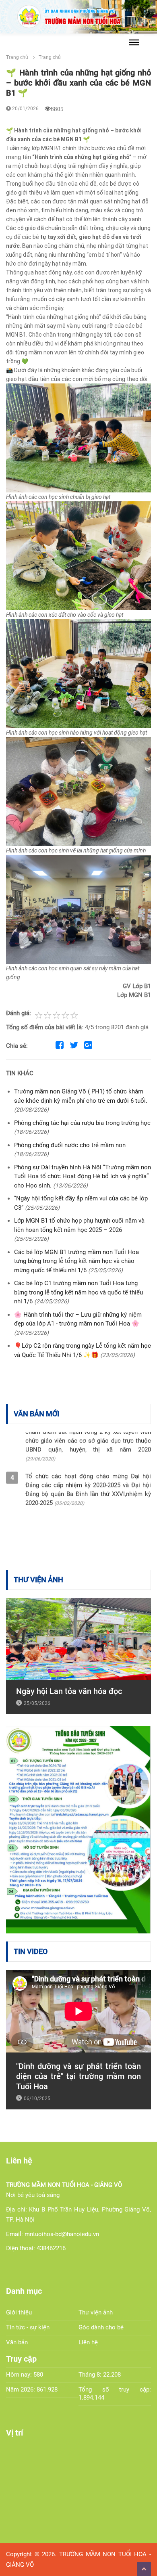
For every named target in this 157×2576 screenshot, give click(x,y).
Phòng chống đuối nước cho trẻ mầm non (70, 1145)
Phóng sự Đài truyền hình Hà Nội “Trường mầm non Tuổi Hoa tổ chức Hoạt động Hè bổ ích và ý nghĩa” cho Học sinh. (83, 1176)
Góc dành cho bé (101, 2327)
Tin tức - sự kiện (28, 2327)
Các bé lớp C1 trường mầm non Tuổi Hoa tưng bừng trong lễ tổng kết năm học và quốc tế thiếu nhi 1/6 (78, 1292)
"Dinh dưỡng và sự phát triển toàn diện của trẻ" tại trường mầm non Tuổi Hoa (78, 2076)
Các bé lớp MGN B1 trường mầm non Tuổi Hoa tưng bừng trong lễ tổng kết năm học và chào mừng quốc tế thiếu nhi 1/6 (76, 1261)
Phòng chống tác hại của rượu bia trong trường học (82, 1123)
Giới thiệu (19, 2312)
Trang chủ (17, 57)
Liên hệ (88, 2342)
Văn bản (17, 2342)
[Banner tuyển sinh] (78, 1829)
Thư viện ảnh (96, 2312)
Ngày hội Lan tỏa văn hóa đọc (69, 1691)
